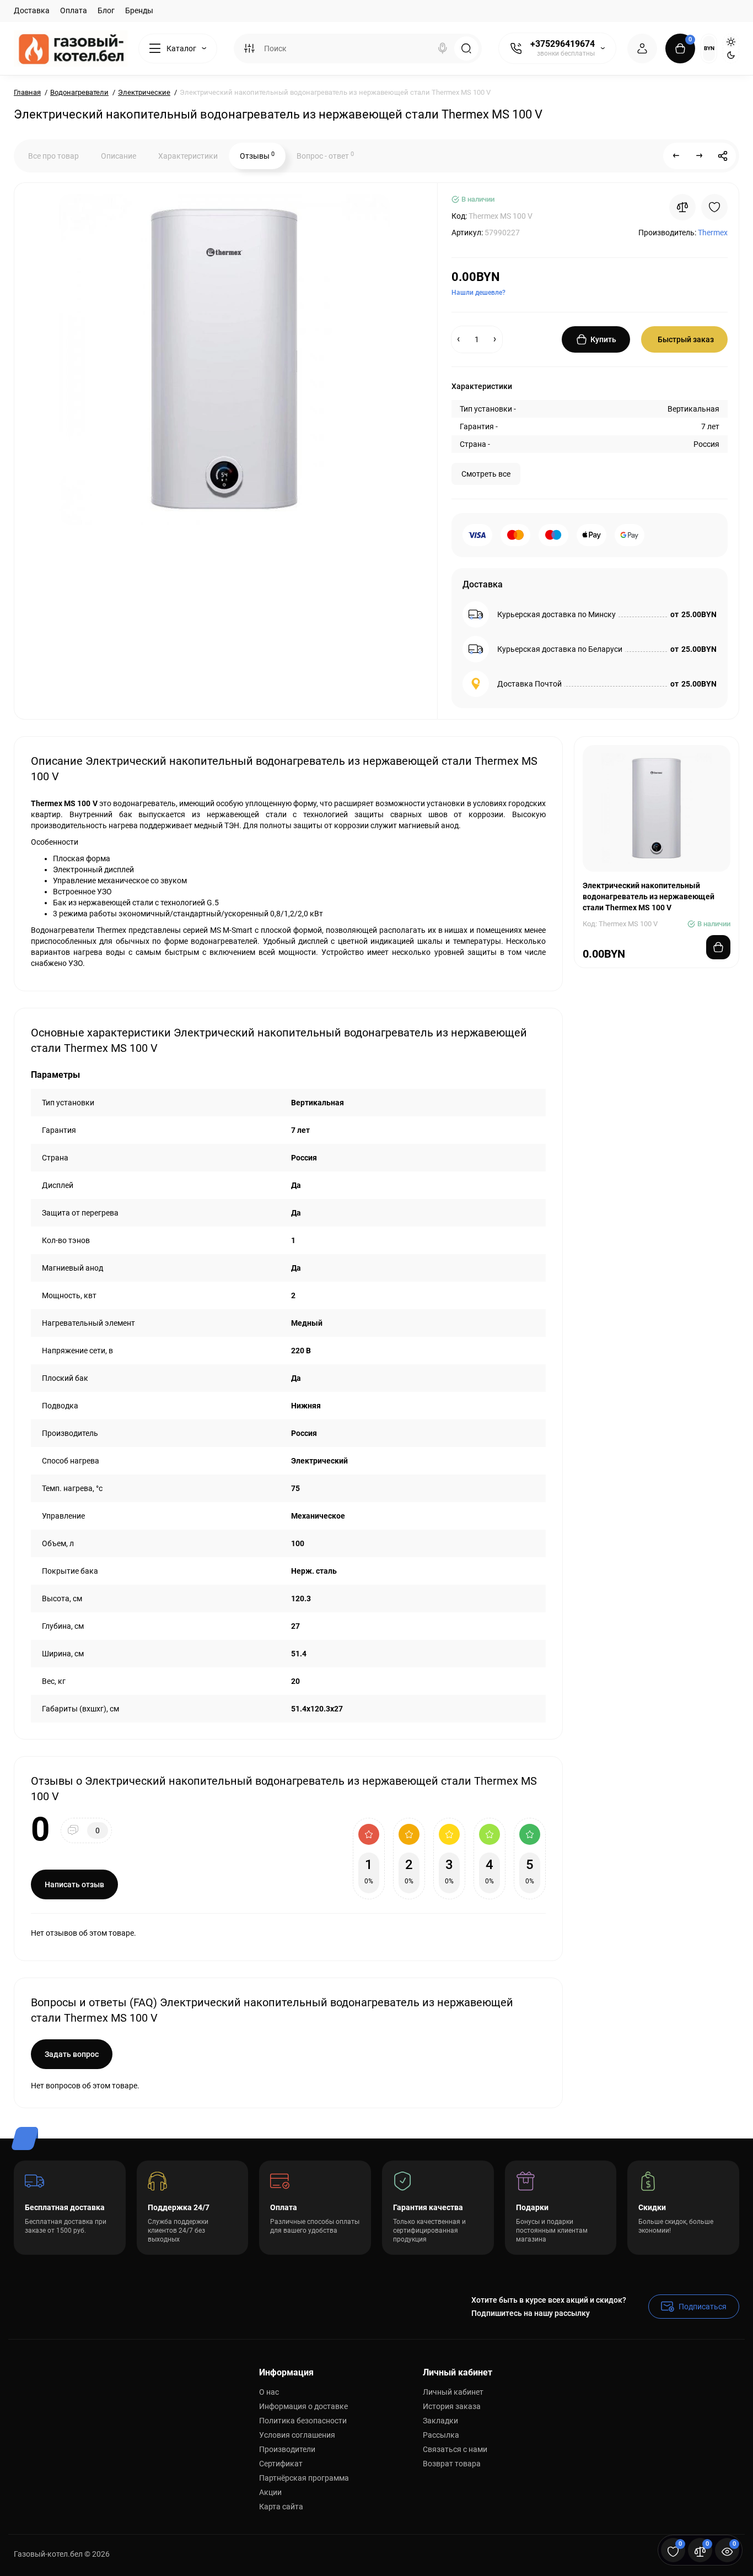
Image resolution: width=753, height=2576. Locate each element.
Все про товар (53, 156)
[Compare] (682, 207)
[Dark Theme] (731, 55)
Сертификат (281, 2464)
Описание (119, 156)
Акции (270, 2492)
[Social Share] (723, 156)
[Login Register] (642, 48)
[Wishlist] (714, 207)
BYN (709, 48)
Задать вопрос (72, 2054)
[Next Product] (700, 156)
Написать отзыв (74, 1884)
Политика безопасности (303, 2421)
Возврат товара (452, 2464)
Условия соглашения (297, 2435)
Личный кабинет (453, 2392)
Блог (106, 10)
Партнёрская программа (304, 2478)
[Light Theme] (731, 42)
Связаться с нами (455, 2449)
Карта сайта (281, 2507)
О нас (269, 2392)
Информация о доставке (303, 2406)
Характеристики (188, 156)
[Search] (443, 48)
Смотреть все (486, 474)
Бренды (139, 10)
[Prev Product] (676, 156)
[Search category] (249, 48)
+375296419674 (563, 44)
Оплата (74, 10)
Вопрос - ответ (325, 155)
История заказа (452, 2406)
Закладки (440, 2421)
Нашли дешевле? (478, 293)
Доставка (32, 10)
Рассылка (441, 2435)
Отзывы (257, 155)
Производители (287, 2449)
